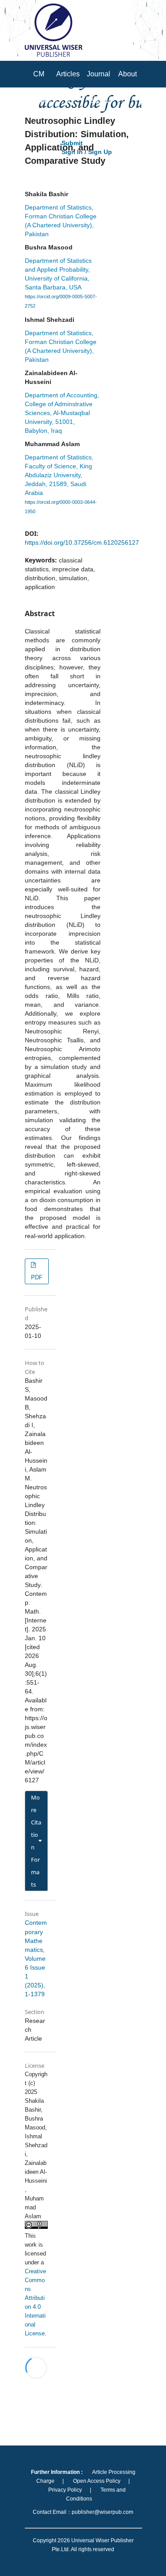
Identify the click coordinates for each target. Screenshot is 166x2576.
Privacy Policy (65, 2490)
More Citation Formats (36, 1841)
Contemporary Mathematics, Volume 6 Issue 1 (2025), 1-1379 (36, 1958)
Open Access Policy (97, 2481)
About (127, 74)
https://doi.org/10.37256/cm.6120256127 (82, 542)
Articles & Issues (68, 101)
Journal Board (98, 87)
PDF (37, 1277)
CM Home (39, 87)
